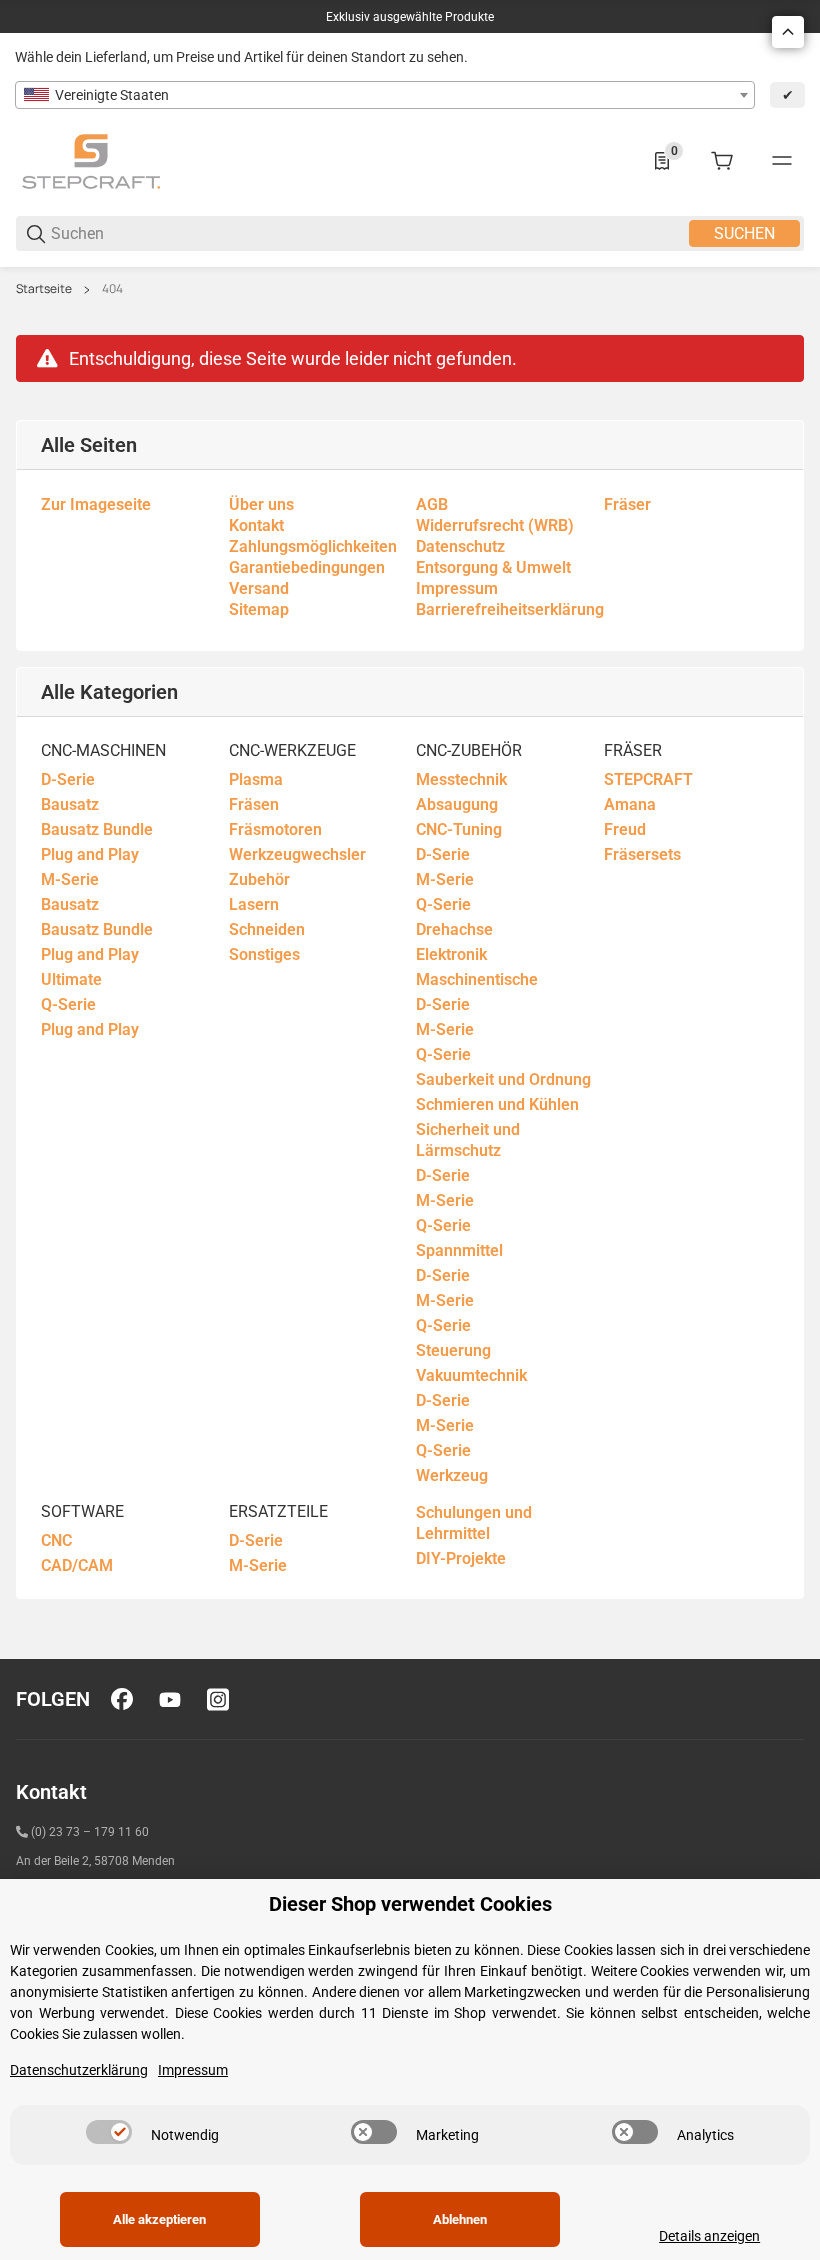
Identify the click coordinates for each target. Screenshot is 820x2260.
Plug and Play (90, 854)
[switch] (109, 2132)
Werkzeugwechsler (297, 854)
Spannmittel (459, 1250)
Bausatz (70, 804)
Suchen (744, 233)
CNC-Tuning (459, 829)
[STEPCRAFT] (91, 160)
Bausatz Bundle (97, 829)
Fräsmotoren (275, 829)
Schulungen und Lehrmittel (474, 1523)
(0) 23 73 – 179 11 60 (90, 1832)
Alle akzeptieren (159, 2219)
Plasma (256, 779)
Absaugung (457, 804)
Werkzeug (452, 1475)
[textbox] (385, 95)
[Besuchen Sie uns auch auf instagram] (218, 1699)
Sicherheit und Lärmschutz (468, 1140)
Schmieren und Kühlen (497, 1104)
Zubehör (259, 879)
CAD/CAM (77, 1565)
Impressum (193, 2070)
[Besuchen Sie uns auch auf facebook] (122, 1699)
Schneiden (267, 929)
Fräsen (254, 804)
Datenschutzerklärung (79, 2070)
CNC (56, 1540)
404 (112, 289)
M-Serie (70, 879)
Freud (625, 829)
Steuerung (453, 1350)
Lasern (254, 904)
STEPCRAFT (648, 779)
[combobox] (385, 95)
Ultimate (71, 979)
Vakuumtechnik (471, 1375)
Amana (630, 804)
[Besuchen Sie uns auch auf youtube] (170, 1699)
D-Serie (68, 779)
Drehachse (454, 929)
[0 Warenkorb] (722, 161)
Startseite (44, 289)
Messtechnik (461, 779)
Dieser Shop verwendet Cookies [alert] (410, 1904)
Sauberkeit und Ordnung (503, 1079)
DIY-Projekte (461, 1558)
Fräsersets (642, 854)
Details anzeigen (709, 2236)
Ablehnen (460, 2219)
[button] (788, 32)
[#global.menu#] (782, 161)
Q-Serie (68, 1004)
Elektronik (451, 954)
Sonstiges (264, 954)
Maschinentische (477, 979)
